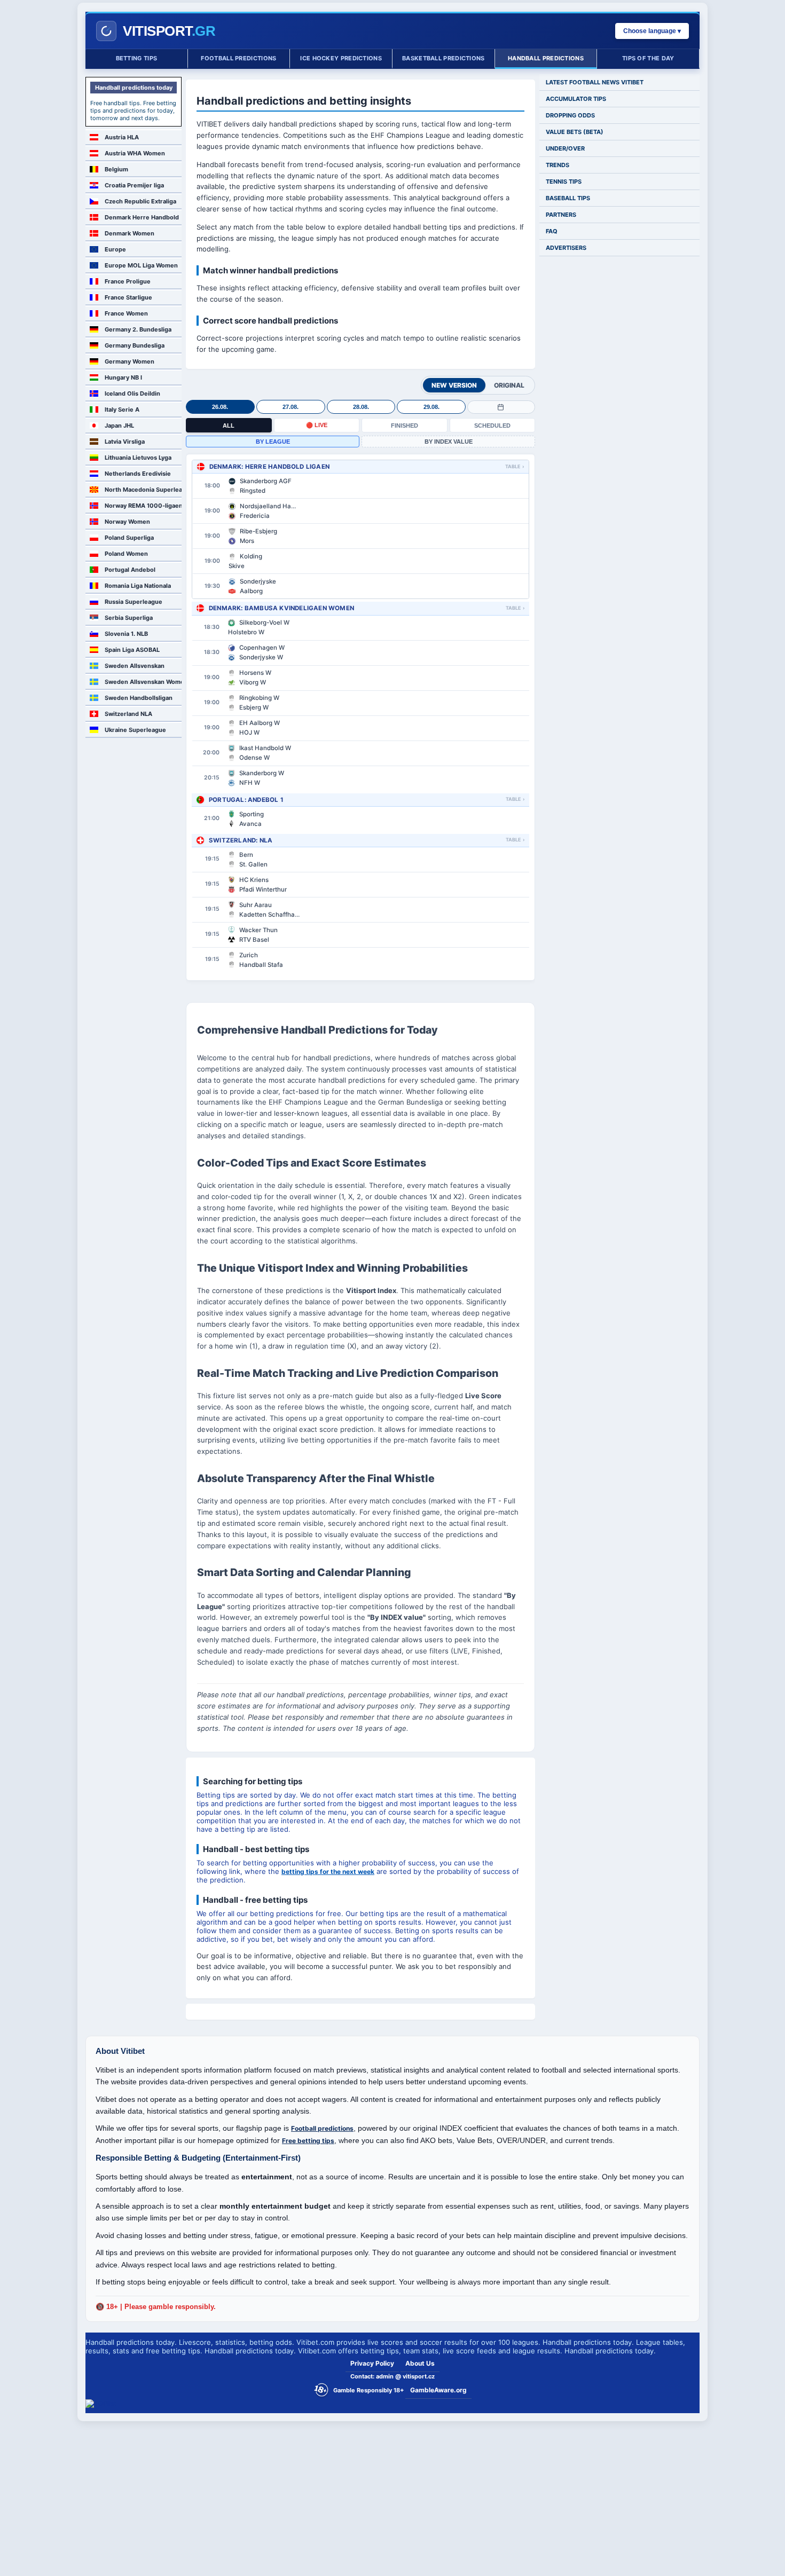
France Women (126, 313)
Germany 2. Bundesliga (138, 329)
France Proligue (128, 281)
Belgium (116, 169)
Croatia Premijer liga (134, 185)
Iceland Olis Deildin (132, 393)
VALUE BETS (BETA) (575, 132)
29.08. (431, 407)
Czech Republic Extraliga (140, 201)
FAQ (552, 231)
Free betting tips (308, 2141)
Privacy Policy (372, 2363)
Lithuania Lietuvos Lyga (138, 458)
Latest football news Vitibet (595, 82)
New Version (454, 385)
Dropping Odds (570, 115)
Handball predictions (546, 58)
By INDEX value (449, 442)
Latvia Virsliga (125, 442)
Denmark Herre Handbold (142, 217)
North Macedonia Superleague (143, 490)
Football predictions (238, 58)
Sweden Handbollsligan (139, 698)
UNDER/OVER (565, 148)
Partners (561, 215)
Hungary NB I (123, 377)
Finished (405, 426)
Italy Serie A (122, 409)
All (229, 426)
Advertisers (566, 248)
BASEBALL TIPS (568, 198)
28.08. (361, 407)
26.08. (220, 407)
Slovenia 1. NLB (126, 634)
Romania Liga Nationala (138, 586)
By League (273, 442)
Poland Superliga (129, 538)
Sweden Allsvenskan (135, 666)
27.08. (291, 407)
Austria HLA (122, 137)
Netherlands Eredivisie (138, 474)
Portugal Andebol (130, 570)
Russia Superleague (134, 602)
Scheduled (492, 426)
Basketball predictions (443, 58)
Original (509, 385)
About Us (420, 2363)
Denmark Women (129, 233)
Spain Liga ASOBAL (132, 650)
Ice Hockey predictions (341, 58)
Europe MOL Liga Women (141, 265)
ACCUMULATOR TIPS (576, 99)
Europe (115, 249)
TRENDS (558, 165)
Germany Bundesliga (135, 345)
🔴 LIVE (317, 425)
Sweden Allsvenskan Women (143, 682)
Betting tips (137, 58)
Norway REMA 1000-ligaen (143, 506)
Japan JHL (119, 426)
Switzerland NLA (128, 714)
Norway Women (127, 522)
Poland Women (126, 554)
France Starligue (128, 297)
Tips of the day (648, 58)
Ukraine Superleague (135, 730)
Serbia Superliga (129, 618)
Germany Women (129, 361)
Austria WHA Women (135, 153)
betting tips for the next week (328, 1872)
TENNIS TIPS (564, 182)
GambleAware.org (438, 2390)
